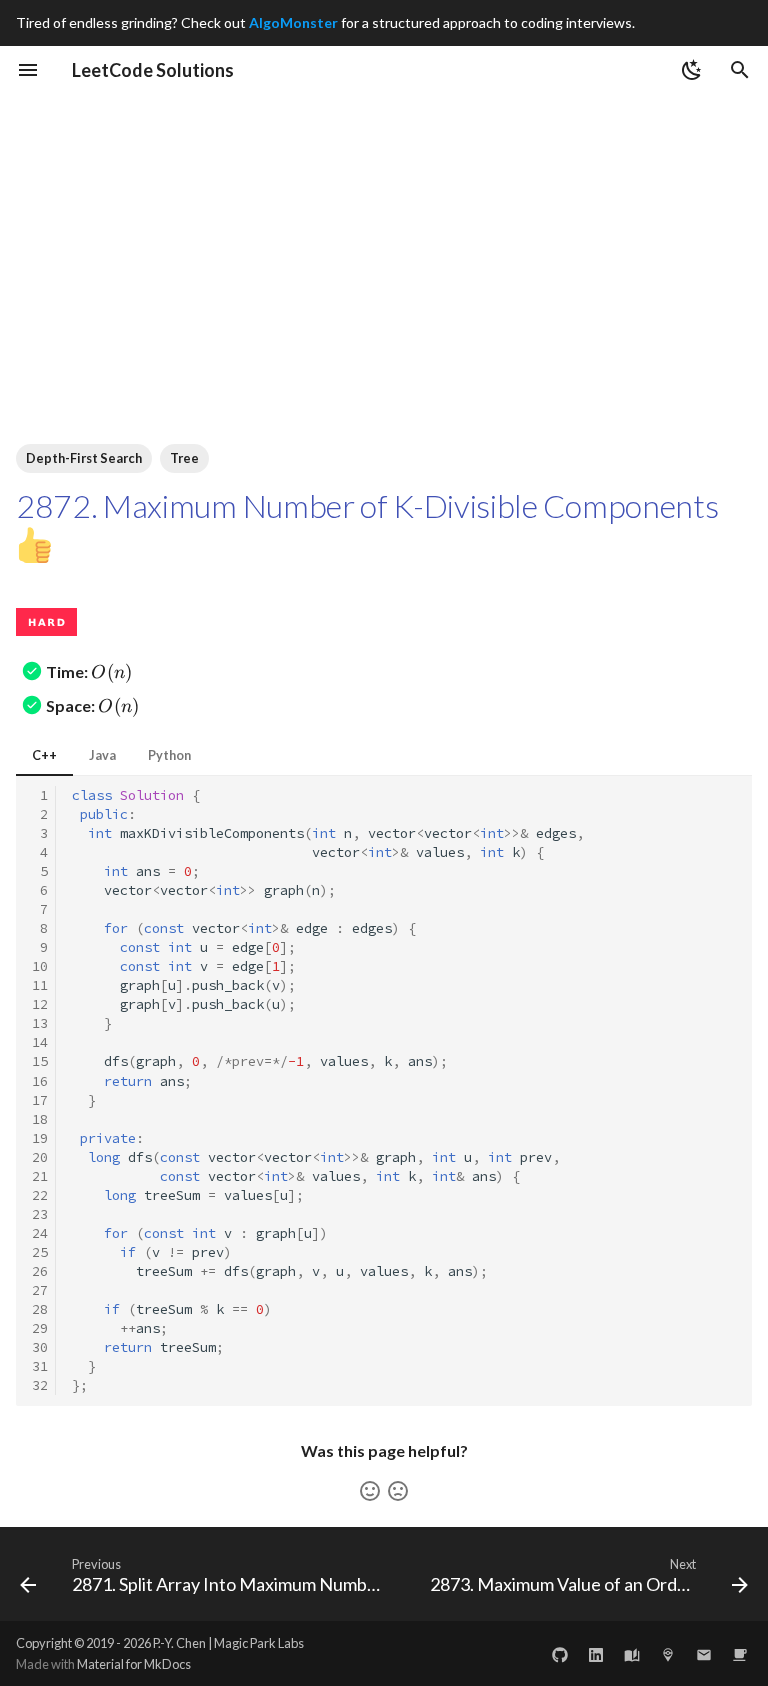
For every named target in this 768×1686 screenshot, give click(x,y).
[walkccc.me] (632, 1653)
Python (169, 755)
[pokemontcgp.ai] (668, 1653)
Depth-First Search (84, 458)
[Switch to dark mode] (692, 70)
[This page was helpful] (370, 1491)
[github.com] (560, 1653)
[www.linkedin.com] (596, 1653)
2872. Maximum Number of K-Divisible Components (367, 505)
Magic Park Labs (259, 1643)
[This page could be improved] (398, 1491)
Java (102, 755)
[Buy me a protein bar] (740, 1653)
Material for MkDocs (134, 1664)
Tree (184, 458)
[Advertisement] (384, 244)
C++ (44, 755)
